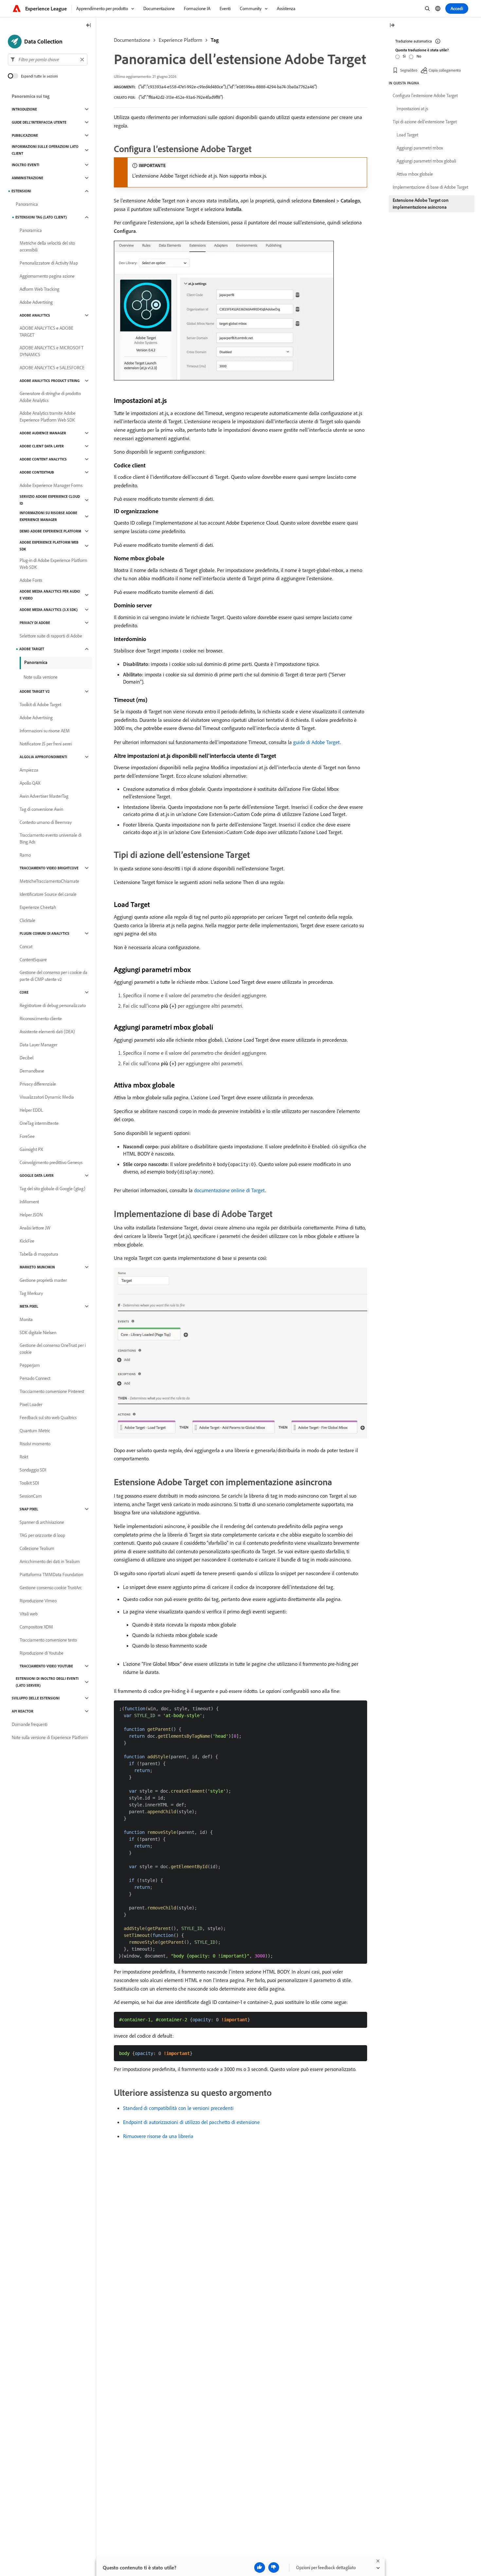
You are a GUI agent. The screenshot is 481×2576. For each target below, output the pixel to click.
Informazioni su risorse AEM (45, 731)
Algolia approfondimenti (43, 757)
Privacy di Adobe (35, 623)
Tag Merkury (31, 1293)
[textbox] (48, 60)
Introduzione (24, 109)
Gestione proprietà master (43, 1280)
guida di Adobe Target (317, 742)
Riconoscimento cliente (41, 1018)
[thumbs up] (260, 2567)
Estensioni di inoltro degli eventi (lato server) (47, 1682)
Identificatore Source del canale (48, 894)
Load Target (407, 135)
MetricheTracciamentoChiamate (49, 881)
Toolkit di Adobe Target (40, 705)
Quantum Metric (35, 1431)
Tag (215, 40)
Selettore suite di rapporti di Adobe (51, 636)
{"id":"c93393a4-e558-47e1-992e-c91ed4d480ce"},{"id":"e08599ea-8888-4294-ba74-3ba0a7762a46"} (228, 87)
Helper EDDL (31, 1110)
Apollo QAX (30, 783)
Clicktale (27, 920)
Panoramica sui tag (31, 96)
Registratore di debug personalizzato (53, 1005)
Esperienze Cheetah (38, 907)
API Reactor (23, 1711)
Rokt (24, 1457)
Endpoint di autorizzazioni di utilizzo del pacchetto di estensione (191, 2122)
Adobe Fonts (31, 580)
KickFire (27, 1241)
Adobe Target (32, 649)
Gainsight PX (31, 1149)
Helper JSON (31, 1215)
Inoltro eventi (26, 165)
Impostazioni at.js (412, 109)
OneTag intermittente (39, 1123)
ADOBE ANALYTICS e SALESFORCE (52, 368)
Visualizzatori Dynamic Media (47, 1097)
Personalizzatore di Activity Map (49, 263)
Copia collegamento (445, 70)
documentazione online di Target (230, 1190)
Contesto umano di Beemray (46, 822)
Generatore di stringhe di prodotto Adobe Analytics (50, 397)
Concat (26, 947)
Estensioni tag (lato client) (41, 217)
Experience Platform (180, 40)
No (419, 56)
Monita (26, 1319)
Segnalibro (409, 70)
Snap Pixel (29, 1509)
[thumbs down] (274, 2567)
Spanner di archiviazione (42, 1522)
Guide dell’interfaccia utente (39, 122)
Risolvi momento (35, 1444)
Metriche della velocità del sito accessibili (47, 246)
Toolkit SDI (29, 1483)
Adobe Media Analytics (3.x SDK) (49, 610)
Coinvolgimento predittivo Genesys (51, 1162)
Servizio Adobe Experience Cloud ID (50, 500)
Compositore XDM (36, 1627)
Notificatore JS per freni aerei (46, 744)
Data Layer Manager (38, 1045)
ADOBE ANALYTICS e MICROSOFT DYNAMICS (52, 351)
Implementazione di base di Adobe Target (430, 187)
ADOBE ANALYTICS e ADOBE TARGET (46, 331)
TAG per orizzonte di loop (42, 1535)
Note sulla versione (41, 677)
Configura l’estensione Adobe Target (425, 96)
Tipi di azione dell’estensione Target (425, 122)
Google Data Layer (37, 1175)
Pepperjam (30, 1365)
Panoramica (27, 204)
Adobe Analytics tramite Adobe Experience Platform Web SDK (48, 417)
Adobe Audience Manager (43, 433)
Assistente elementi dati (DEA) (47, 1032)
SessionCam (31, 1496)
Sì (404, 56)
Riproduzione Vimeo (38, 1601)
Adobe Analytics (35, 315)
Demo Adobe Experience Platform (50, 531)
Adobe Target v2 (35, 691)
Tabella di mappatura (39, 1254)
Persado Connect (35, 1378)
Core (24, 992)
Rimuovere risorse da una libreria (158, 2136)
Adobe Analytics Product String (50, 381)
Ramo (25, 855)
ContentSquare (33, 960)
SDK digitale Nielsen (38, 1332)
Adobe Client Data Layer (42, 446)
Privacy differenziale (38, 1084)
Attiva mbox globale (415, 174)
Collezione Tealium (37, 1548)
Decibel (27, 1058)
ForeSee (27, 1136)
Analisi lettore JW (35, 1228)
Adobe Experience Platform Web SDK (49, 546)
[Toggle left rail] (89, 26)
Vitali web (29, 1614)
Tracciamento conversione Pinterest (52, 1391)
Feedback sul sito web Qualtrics (48, 1418)
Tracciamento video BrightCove (49, 868)
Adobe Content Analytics (43, 459)
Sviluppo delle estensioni (36, 1698)
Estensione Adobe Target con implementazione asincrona (421, 204)
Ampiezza (29, 770)
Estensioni (21, 191)
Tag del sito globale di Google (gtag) (53, 1189)
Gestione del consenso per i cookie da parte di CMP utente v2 (53, 976)
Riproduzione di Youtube (42, 1653)
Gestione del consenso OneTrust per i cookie (53, 1349)
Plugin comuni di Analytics (45, 933)
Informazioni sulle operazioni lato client (45, 150)
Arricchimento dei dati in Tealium (50, 1561)
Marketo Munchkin (37, 1267)
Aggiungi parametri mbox (420, 148)
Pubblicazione (25, 135)
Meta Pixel (29, 1306)
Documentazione (132, 40)
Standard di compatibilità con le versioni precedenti (178, 2108)
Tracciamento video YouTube (46, 1666)
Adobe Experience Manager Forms (51, 485)
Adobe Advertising (36, 302)
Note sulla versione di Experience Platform (50, 1737)
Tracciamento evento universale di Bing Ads (51, 838)
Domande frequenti (30, 1724)
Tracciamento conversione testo (48, 1640)
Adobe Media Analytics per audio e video (50, 595)
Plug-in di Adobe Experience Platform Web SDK (53, 564)
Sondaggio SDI (33, 1470)
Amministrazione (27, 178)
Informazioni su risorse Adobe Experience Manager (48, 516)
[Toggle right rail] (392, 26)
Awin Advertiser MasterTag (44, 796)
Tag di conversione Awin (41, 809)
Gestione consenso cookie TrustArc (51, 1588)
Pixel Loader (31, 1404)
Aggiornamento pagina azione (47, 276)
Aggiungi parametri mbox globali (426, 161)
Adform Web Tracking (39, 289)
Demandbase (32, 1071)
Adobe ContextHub (37, 472)
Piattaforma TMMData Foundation (51, 1575)
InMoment (29, 1202)
